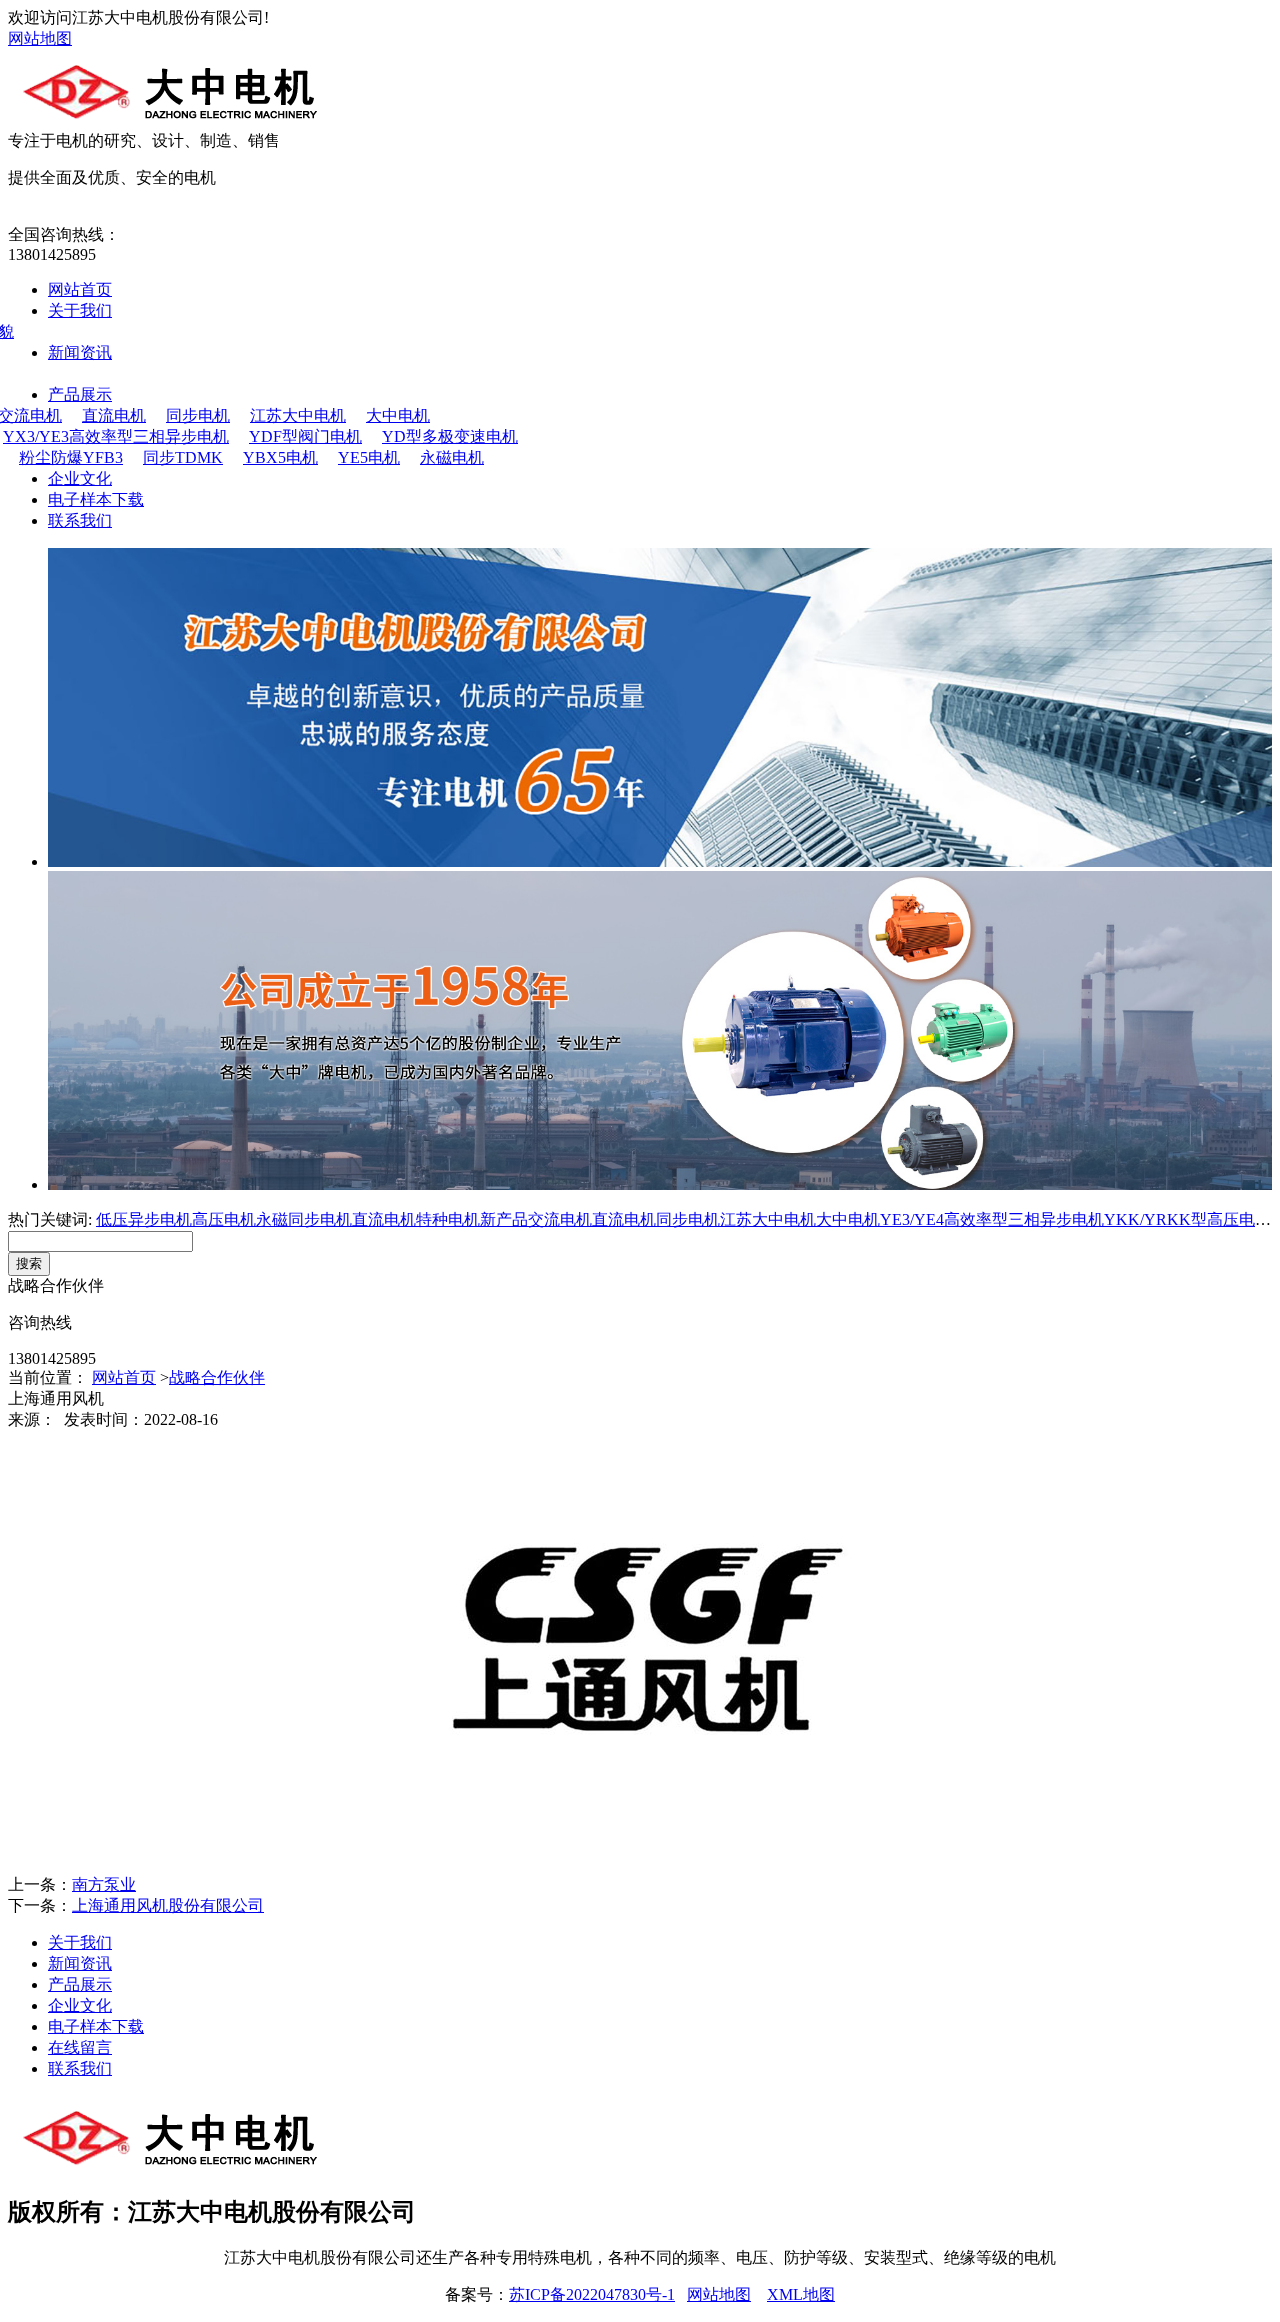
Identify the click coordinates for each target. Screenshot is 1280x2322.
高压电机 (224, 1219)
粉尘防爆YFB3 (71, 457)
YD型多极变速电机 (450, 436)
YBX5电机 (280, 457)
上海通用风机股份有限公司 (168, 1905)
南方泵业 (104, 1884)
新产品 (504, 1219)
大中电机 (398, 415)
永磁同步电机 (304, 1219)
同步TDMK (183, 457)
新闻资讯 (80, 352)
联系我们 (80, 520)
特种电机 (448, 1219)
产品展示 (80, 394)
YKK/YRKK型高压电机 (1187, 1219)
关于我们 (80, 310)
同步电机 (198, 415)
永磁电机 (452, 457)
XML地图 (801, 2294)
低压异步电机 (144, 1219)
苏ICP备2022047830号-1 (592, 2294)
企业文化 (80, 478)
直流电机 (114, 415)
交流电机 (560, 1219)
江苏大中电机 (298, 415)
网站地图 (40, 38)
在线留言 (80, 2047)
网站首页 (80, 289)
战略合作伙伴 (217, 1377)
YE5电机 (369, 457)
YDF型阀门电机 (305, 436)
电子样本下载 (96, 499)
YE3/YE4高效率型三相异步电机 (992, 1219)
